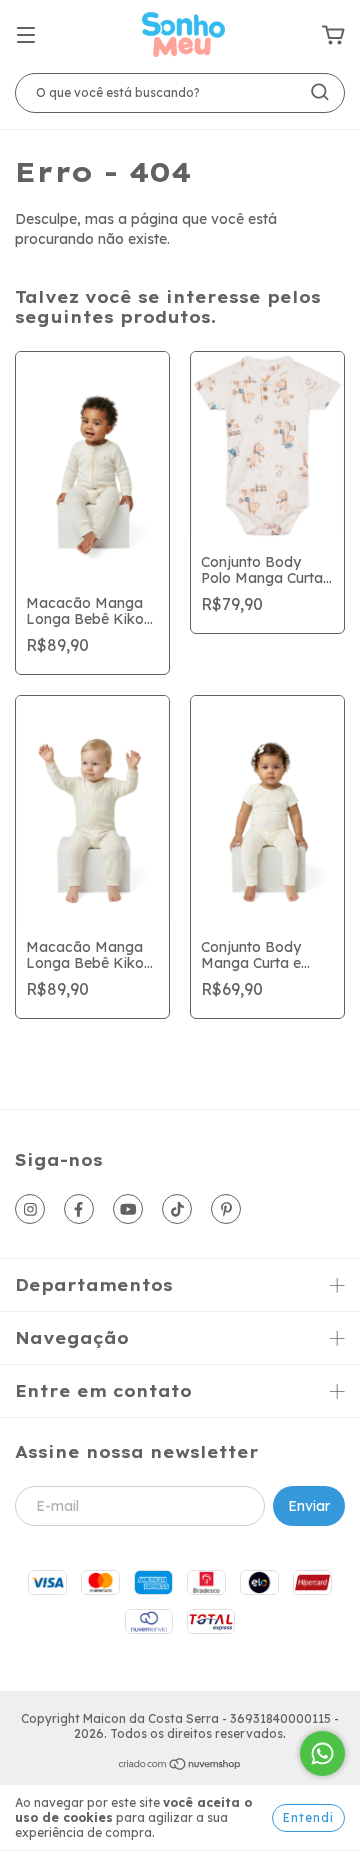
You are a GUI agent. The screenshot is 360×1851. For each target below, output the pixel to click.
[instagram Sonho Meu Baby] (30, 1209)
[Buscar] (320, 92)
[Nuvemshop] (180, 1766)
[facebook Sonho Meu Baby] (79, 1209)
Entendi (308, 1817)
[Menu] (26, 36)
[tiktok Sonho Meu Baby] (177, 1209)
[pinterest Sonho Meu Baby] (226, 1209)
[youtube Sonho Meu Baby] (128, 1209)
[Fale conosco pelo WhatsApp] (322, 1753)
